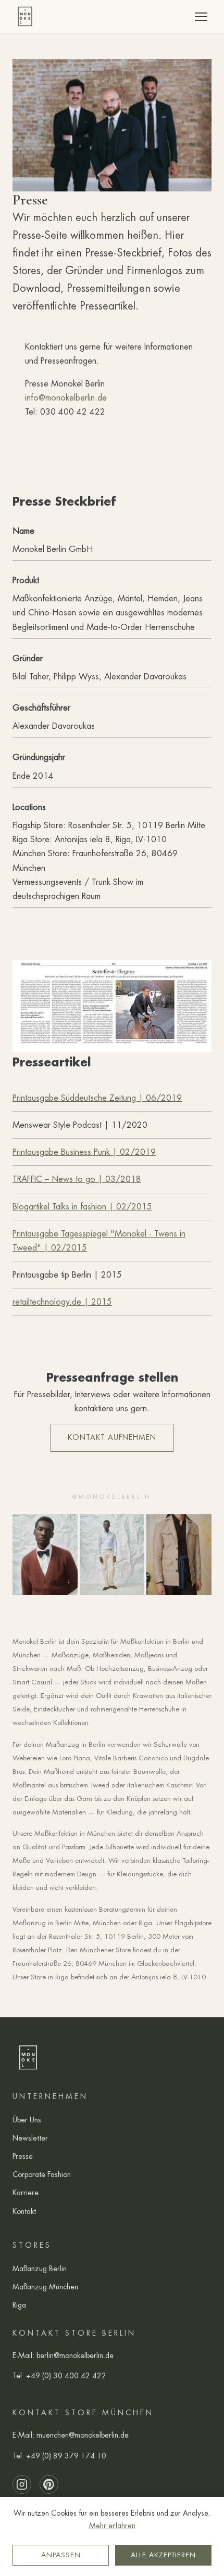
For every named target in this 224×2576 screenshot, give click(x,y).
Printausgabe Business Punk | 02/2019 (84, 1152)
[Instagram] (22, 2484)
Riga (19, 2305)
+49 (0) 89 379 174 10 (66, 2456)
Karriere (26, 2193)
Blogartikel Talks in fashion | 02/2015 (82, 1207)
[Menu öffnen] (201, 17)
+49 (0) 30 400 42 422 (66, 2376)
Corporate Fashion (42, 2174)
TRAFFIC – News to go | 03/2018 (77, 1179)
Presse (23, 2156)
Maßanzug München (45, 2287)
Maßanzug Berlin (40, 2269)
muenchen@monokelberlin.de (83, 2435)
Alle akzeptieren (163, 2555)
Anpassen (61, 2555)
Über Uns (27, 2120)
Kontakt (24, 2211)
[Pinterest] (49, 2484)
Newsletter (30, 2138)
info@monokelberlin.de (66, 398)
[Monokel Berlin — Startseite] (25, 17)
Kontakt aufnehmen (112, 1437)
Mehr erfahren (112, 2526)
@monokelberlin (112, 1497)
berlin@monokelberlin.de (75, 2355)
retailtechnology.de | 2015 (62, 1302)
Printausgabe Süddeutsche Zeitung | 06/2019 (97, 1098)
